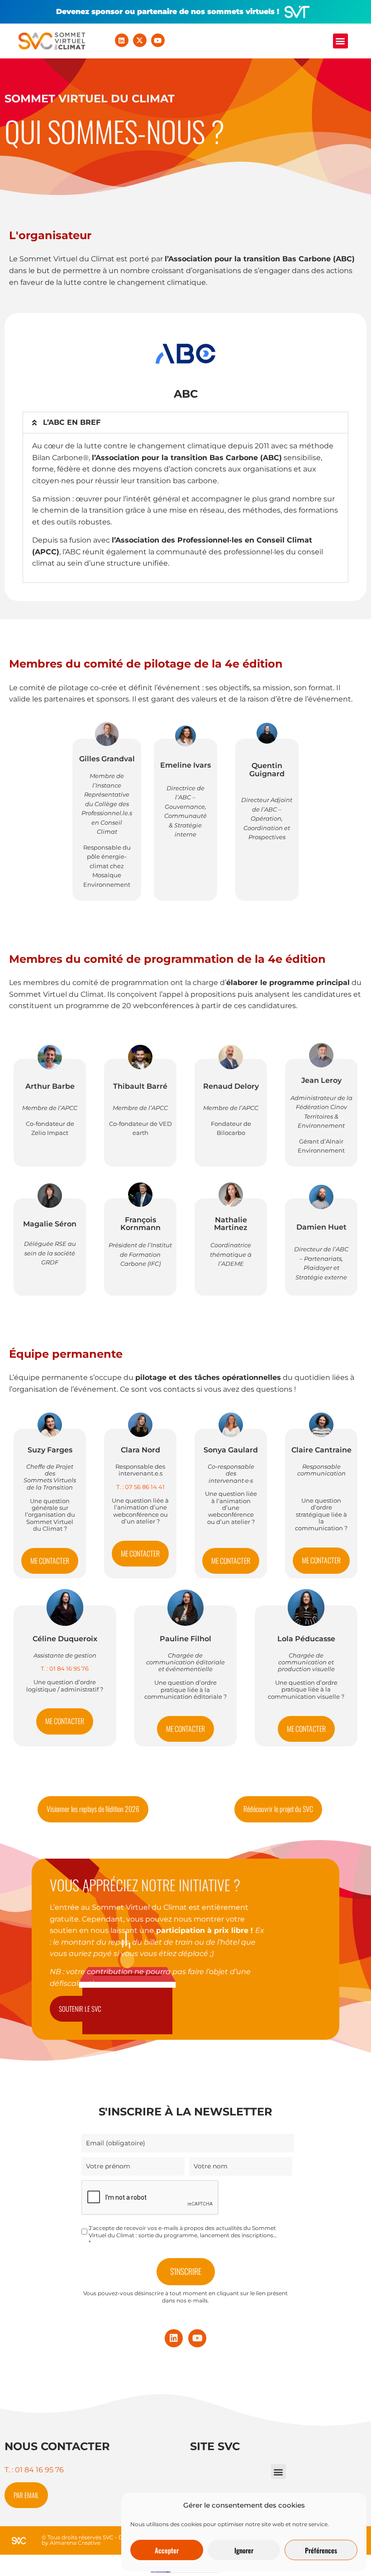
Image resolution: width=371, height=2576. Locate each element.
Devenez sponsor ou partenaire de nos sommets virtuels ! (168, 12)
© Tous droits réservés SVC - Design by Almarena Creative (90, 2540)
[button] (340, 41)
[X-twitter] (140, 40)
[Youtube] (158, 40)
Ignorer (244, 2550)
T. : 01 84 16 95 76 (34, 2470)
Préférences (321, 2550)
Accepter (167, 2550)
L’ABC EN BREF (73, 422)
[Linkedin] (122, 40)
